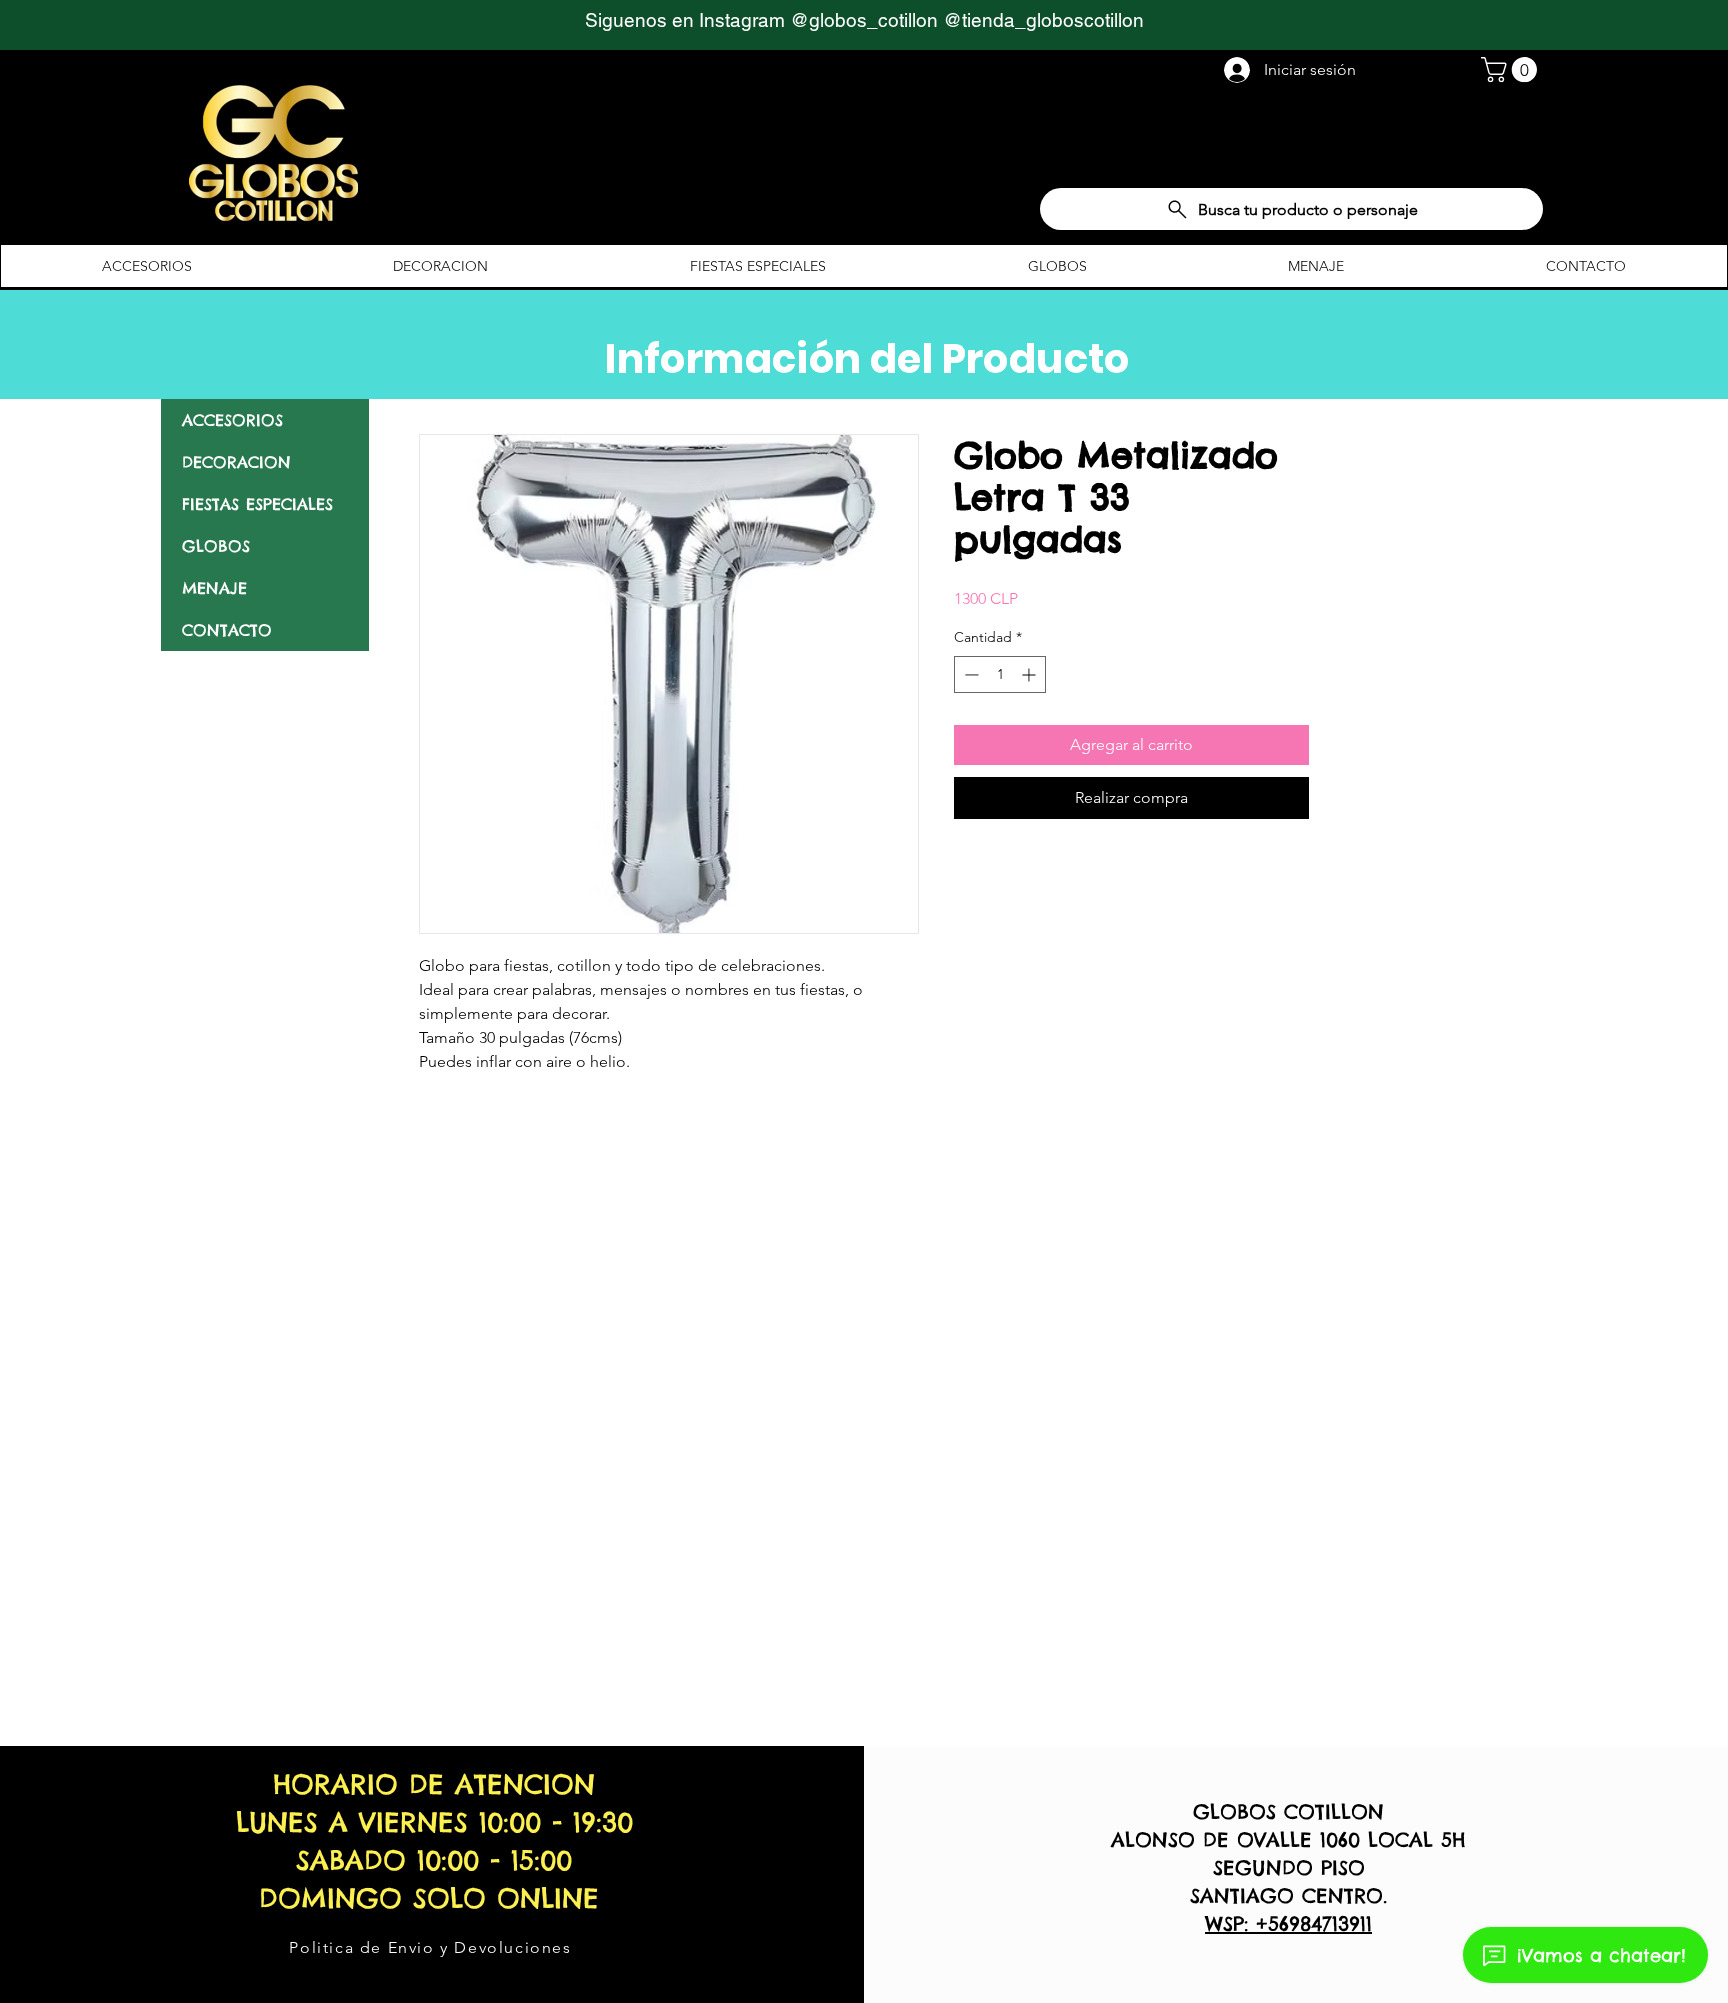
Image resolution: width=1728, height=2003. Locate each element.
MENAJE (214, 588)
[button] (1512, 69)
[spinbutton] (1000, 674)
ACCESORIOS (232, 420)
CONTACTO (227, 630)
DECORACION (236, 462)
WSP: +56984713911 (1288, 1923)
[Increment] (1030, 674)
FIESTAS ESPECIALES (257, 504)
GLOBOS (216, 546)
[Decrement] (969, 674)
